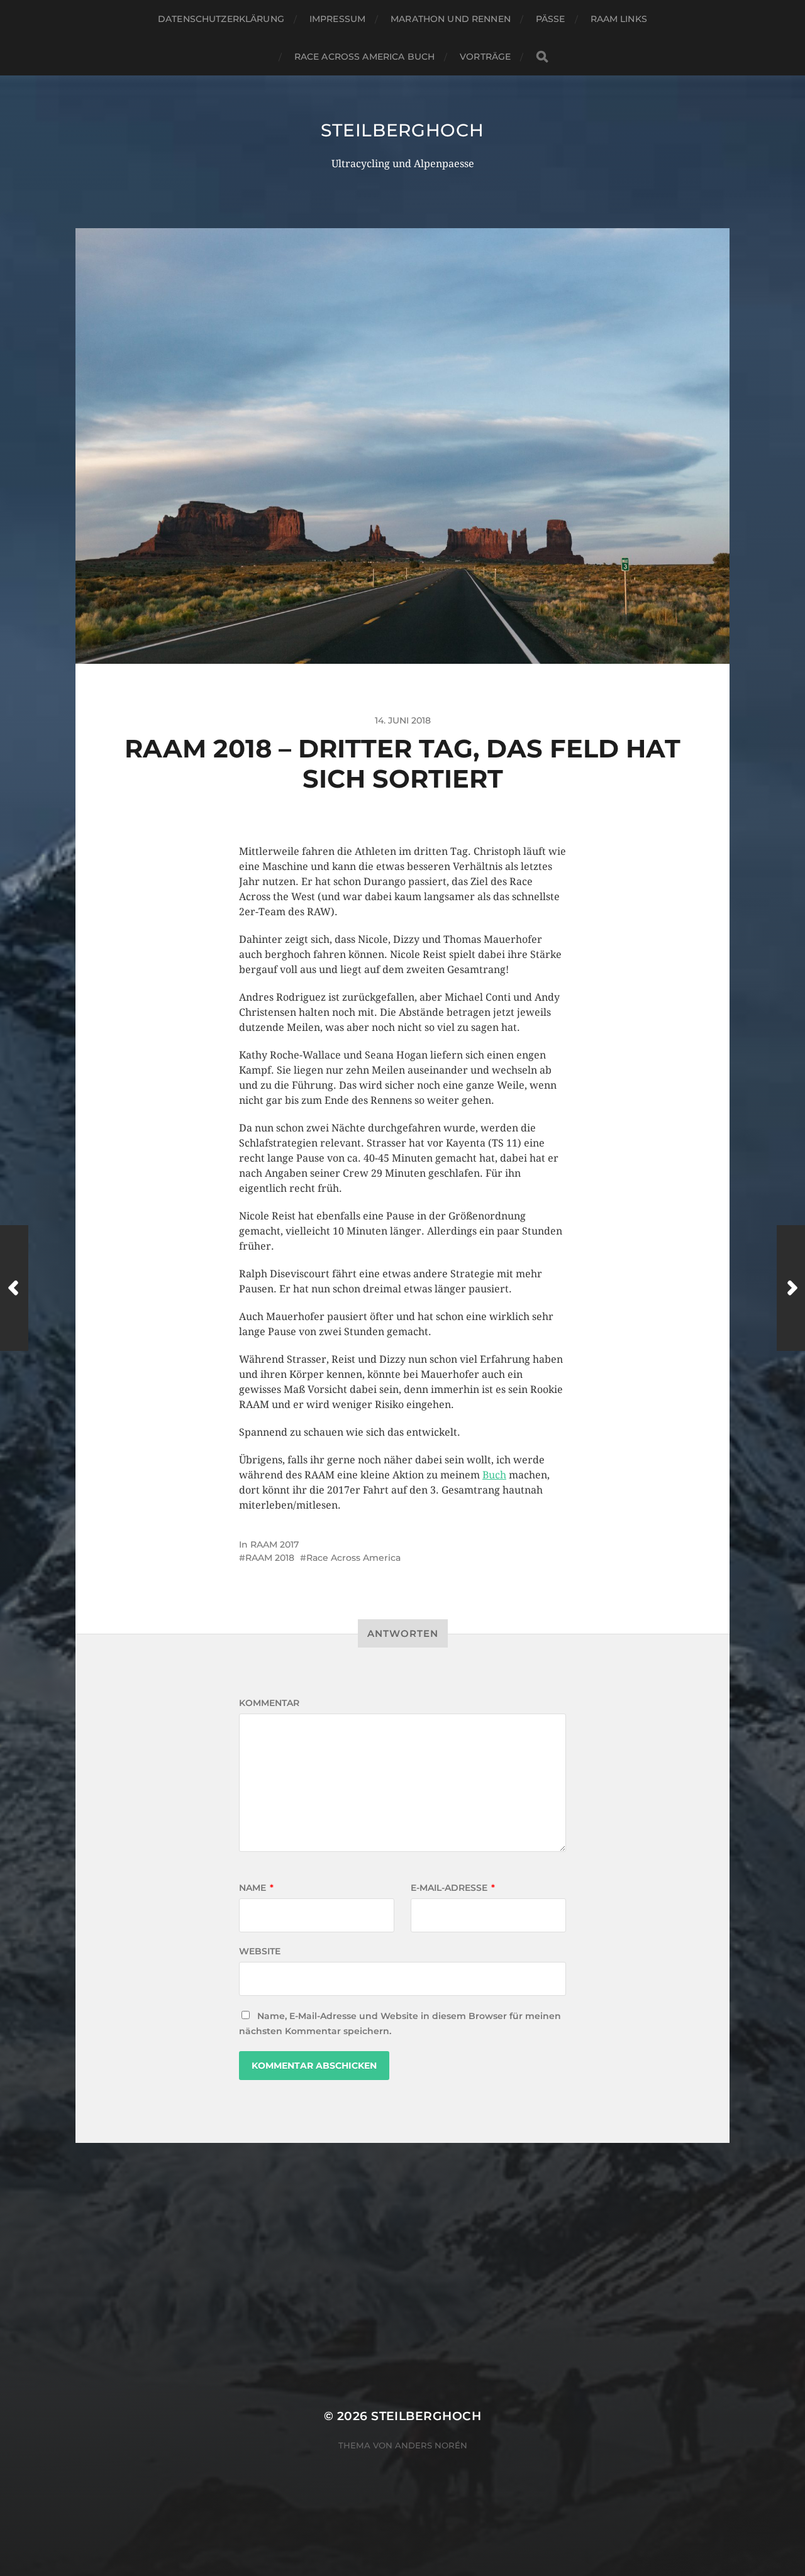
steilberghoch (402, 130)
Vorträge (485, 57)
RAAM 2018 (270, 1558)
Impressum (337, 19)
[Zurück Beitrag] (14, 1288)
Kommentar (269, 1703)
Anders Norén (431, 2445)
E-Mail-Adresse (453, 1888)
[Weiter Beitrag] (791, 1288)
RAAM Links (619, 19)
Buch (494, 1475)
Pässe (551, 19)
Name (256, 1888)
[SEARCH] (542, 57)
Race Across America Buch (364, 57)
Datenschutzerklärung (221, 19)
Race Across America (353, 1558)
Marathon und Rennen (451, 19)
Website (260, 1951)
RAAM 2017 (275, 1544)
